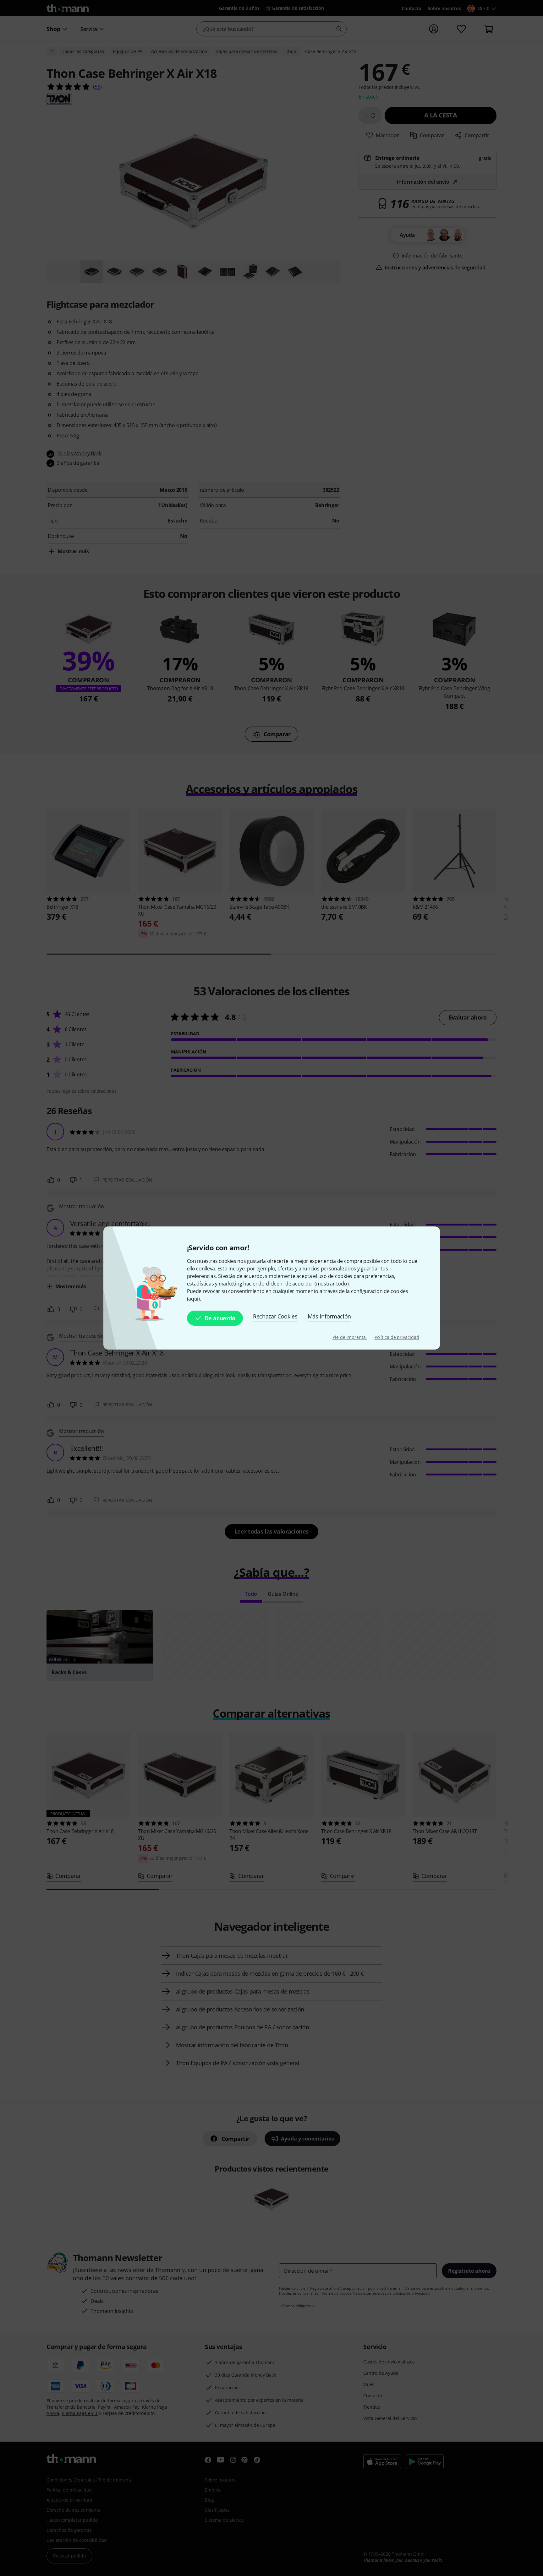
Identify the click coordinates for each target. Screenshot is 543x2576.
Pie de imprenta (350, 1337)
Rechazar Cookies (275, 1316)
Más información (329, 1316)
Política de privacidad (397, 1337)
